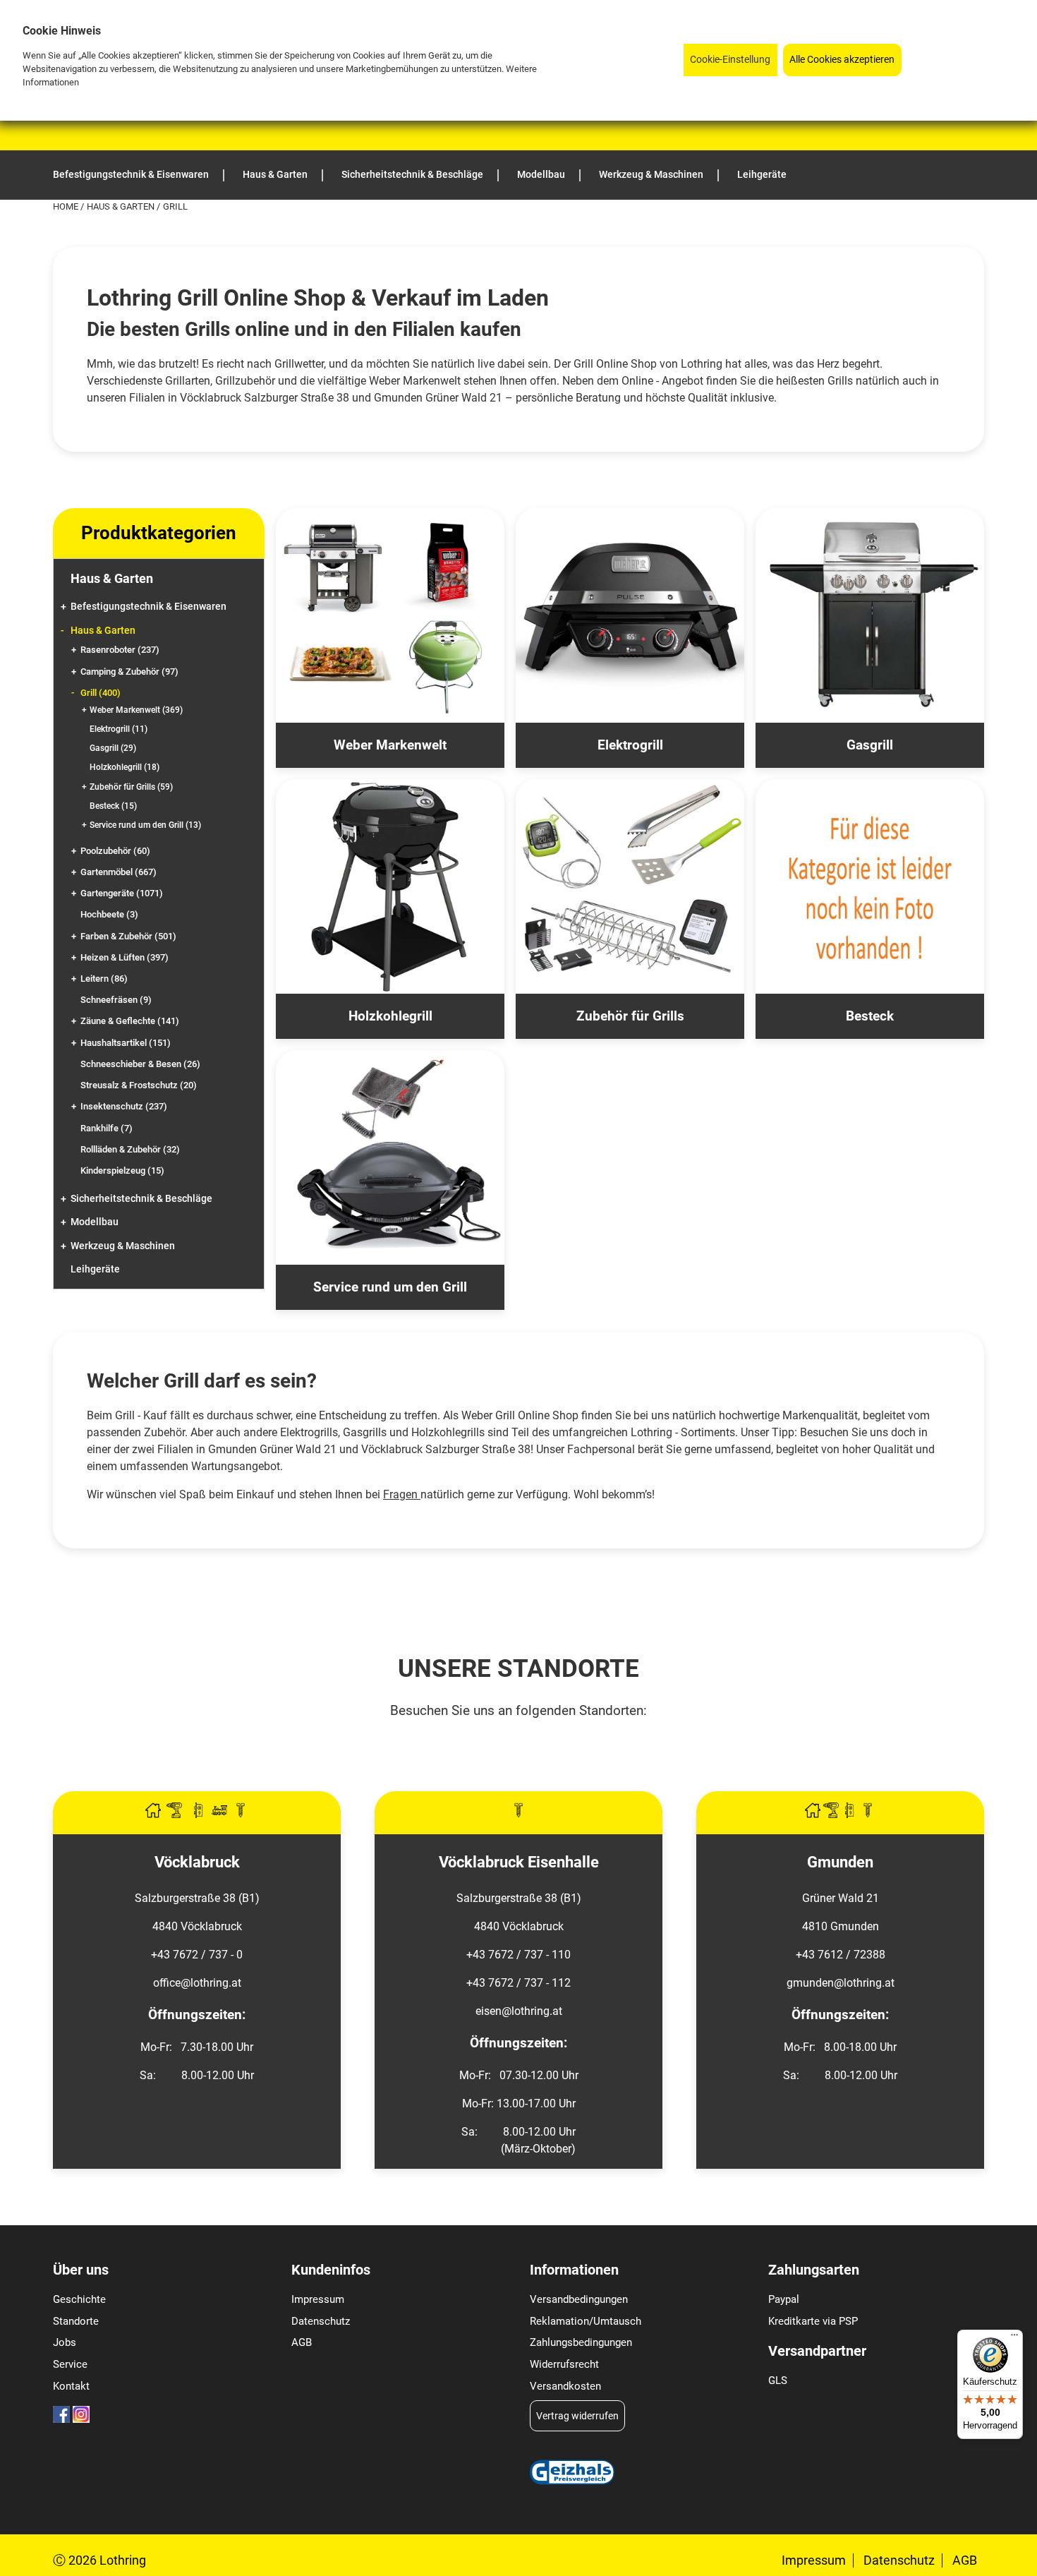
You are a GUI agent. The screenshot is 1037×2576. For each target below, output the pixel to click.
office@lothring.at (197, 1983)
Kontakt (71, 2386)
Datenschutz (321, 2321)
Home (67, 206)
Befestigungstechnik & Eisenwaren (148, 607)
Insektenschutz (124, 1106)
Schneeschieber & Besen (140, 1064)
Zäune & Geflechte (130, 1021)
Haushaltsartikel (126, 1043)
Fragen (400, 1494)
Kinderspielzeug (122, 1170)
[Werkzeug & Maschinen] (176, 1814)
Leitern (104, 979)
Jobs (65, 2342)
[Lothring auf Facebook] (61, 2419)
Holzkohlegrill (125, 767)
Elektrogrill (119, 729)
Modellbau (95, 1222)
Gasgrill (113, 748)
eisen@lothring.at (519, 2011)
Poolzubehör (115, 851)
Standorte (76, 2321)
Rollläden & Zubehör (130, 1149)
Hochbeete (109, 914)
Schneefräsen (116, 1000)
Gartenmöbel (119, 872)
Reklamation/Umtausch (586, 2321)
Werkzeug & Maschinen (123, 1246)
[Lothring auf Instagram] (81, 2419)
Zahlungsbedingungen (581, 2342)
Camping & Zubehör (129, 672)
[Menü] (1014, 2338)
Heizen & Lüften (125, 957)
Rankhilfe (107, 1128)
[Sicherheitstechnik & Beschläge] (200, 1814)
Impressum (318, 2299)
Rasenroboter (120, 650)
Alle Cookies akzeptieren (842, 60)
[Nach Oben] (1026, 2565)
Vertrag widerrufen (577, 2416)
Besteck (113, 806)
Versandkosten (565, 2386)
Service (70, 2364)
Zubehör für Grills (131, 787)
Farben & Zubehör (128, 936)
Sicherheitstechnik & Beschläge (141, 1199)
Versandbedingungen (579, 2299)
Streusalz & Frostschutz (139, 1085)
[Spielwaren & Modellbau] (221, 1814)
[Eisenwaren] (518, 1814)
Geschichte (79, 2299)
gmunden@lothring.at (841, 1983)
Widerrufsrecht (564, 2364)
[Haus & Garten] (154, 1814)
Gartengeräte (122, 893)
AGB (302, 2342)
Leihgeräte (95, 1269)
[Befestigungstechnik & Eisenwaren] (241, 1814)
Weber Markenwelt (136, 710)
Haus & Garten (122, 206)
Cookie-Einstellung (730, 60)
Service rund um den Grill (145, 825)
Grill (101, 693)
